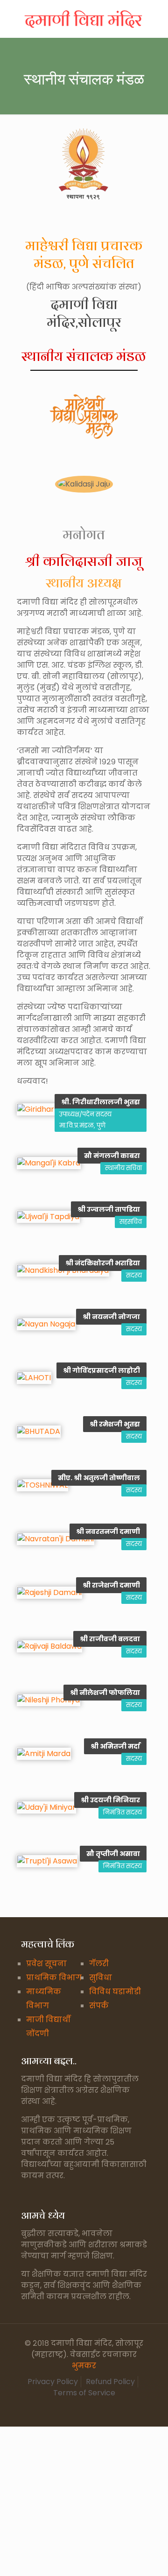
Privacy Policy (53, 2382)
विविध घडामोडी (115, 1992)
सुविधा (101, 1978)
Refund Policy (110, 2382)
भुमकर (84, 2366)
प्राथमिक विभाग (54, 1978)
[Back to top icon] (149, 2557)
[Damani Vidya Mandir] (84, 19)
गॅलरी (99, 1964)
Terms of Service (84, 2393)
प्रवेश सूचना (46, 1964)
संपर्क (99, 2006)
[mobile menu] (155, 19)
